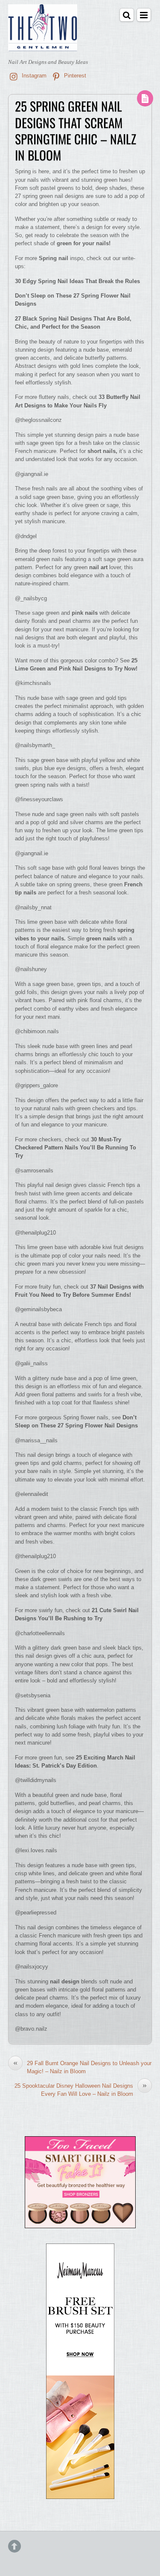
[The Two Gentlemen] (43, 45)
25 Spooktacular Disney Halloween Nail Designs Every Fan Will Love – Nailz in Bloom (81, 2089)
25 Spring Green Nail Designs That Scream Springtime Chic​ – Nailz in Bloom (76, 130)
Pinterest (74, 76)
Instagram (33, 76)
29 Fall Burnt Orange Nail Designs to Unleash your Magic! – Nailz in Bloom (82, 2067)
